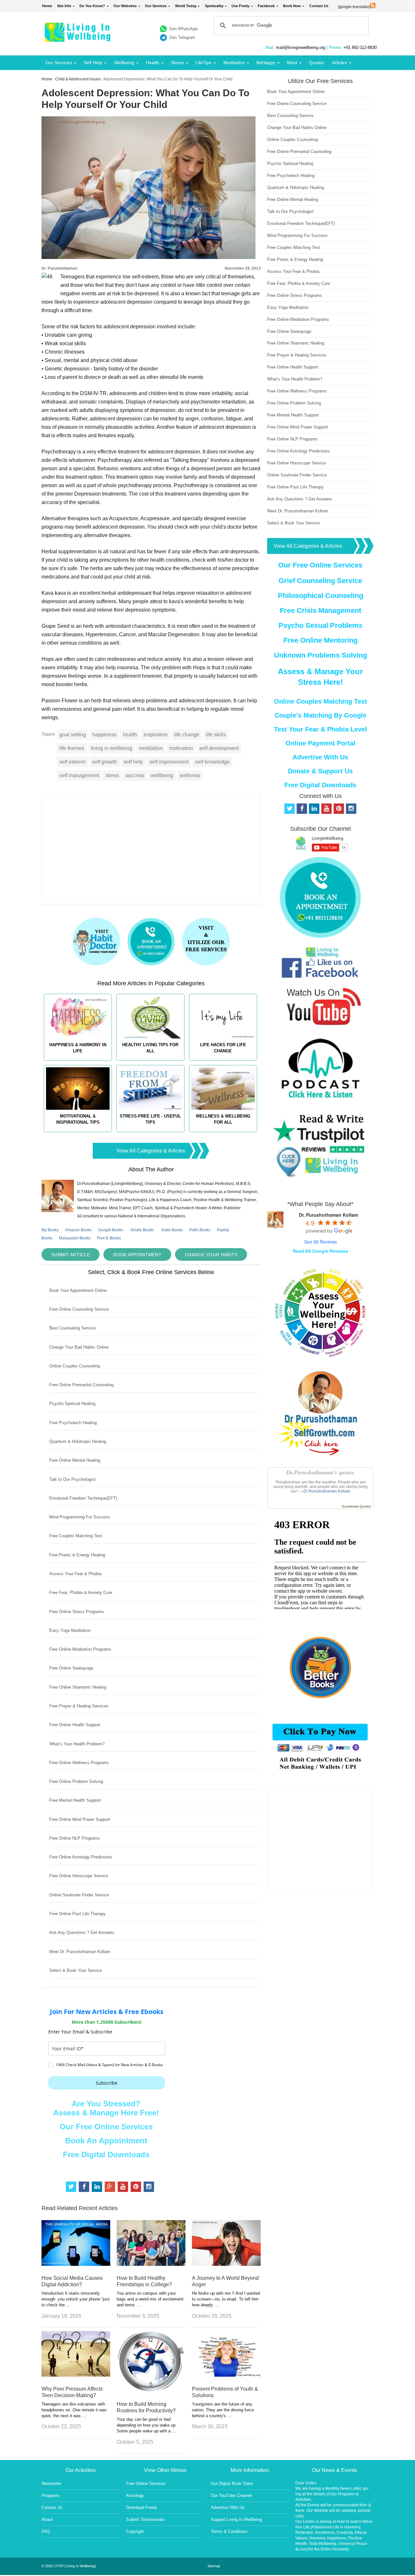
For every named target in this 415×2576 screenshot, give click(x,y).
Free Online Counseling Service (79, 1309)
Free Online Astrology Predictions (81, 1857)
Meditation (234, 63)
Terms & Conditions (229, 2531)
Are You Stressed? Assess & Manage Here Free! (106, 2108)
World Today (186, 6)
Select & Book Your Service (76, 1970)
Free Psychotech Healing (73, 1423)
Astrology (135, 2495)
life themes (72, 748)
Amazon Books (78, 1230)
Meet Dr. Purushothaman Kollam (80, 1952)
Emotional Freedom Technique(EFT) (83, 1498)
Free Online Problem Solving (76, 1781)
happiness (104, 735)
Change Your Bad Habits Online (79, 1347)
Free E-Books (109, 1238)
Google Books (111, 1230)
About (47, 2519)
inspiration (156, 735)
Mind (292, 63)
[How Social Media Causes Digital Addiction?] (76, 2264)
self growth (105, 762)
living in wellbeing (112, 748)
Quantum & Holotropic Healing (78, 1441)
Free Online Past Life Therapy (77, 1914)
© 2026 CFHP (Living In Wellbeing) (69, 2566)
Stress (177, 63)
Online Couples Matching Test (320, 701)
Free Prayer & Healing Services (79, 1706)
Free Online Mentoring (320, 640)
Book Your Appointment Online (78, 1290)
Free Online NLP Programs (75, 1838)
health (130, 735)
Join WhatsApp (183, 29)
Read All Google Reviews (320, 1251)
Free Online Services (146, 2483)
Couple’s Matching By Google (320, 715)
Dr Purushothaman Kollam (327, 1491)
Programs (51, 2495)
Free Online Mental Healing (75, 1460)
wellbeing (162, 775)
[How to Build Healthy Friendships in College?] (151, 2264)
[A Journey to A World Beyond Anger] (226, 2264)
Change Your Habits (211, 1255)
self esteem (72, 762)
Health (153, 63)
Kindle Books (142, 1230)
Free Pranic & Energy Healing (77, 1555)
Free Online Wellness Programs (79, 1763)
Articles (339, 63)
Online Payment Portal (320, 743)
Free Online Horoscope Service (79, 1876)
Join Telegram (182, 37)
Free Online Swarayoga (71, 1668)
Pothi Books (200, 1230)
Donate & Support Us (320, 771)
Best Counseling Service (72, 1328)
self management (79, 775)
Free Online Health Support (75, 1725)
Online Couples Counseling (75, 1366)
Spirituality (214, 6)
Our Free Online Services (106, 2127)
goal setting (73, 735)
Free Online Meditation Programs (80, 1649)
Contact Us (319, 6)
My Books (50, 1230)
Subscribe (107, 2083)
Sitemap (214, 2566)
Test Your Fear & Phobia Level (320, 729)
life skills (216, 735)
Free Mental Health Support (75, 1800)
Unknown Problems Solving (320, 655)
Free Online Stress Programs (77, 1612)
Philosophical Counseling (320, 596)
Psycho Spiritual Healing (72, 1404)
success (135, 775)
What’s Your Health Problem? (77, 1744)
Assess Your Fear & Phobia (75, 1574)
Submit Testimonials (145, 2519)
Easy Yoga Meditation (70, 1630)
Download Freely (142, 2507)
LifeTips (203, 63)
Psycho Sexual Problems (320, 625)
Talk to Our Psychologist (72, 1479)
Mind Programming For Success (80, 1517)
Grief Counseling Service (320, 581)
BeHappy (266, 63)
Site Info (64, 6)
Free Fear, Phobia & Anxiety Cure (81, 1592)
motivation (181, 748)
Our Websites (125, 6)
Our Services (156, 6)
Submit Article (71, 1255)
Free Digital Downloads (106, 2154)
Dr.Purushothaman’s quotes (320, 1472)
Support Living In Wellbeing (236, 2519)
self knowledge (213, 762)
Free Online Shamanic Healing (78, 1687)
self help (133, 762)
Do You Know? (92, 6)
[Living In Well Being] (78, 38)
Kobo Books (172, 1230)
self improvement (169, 762)
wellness (190, 775)
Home (47, 6)
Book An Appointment (106, 2141)
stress (112, 775)
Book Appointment (137, 1255)
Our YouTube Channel (231, 2495)
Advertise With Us (320, 757)
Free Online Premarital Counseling (81, 1385)
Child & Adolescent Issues (78, 79)
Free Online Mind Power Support (80, 1819)
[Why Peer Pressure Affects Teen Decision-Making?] (76, 2375)
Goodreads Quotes (356, 1506)
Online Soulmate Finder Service (79, 1895)
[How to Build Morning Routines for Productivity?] (151, 2390)
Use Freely (240, 6)
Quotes (316, 63)
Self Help (93, 63)
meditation (151, 748)
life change (187, 735)
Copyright (135, 2531)
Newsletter (51, 2483)
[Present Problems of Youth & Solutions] (226, 2375)
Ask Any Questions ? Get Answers (82, 1932)
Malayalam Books (75, 1238)
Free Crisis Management (320, 610)
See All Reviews (320, 1242)
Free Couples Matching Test (76, 1536)
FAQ (46, 2531)
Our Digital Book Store (232, 2483)
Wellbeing (124, 63)
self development (219, 748)
